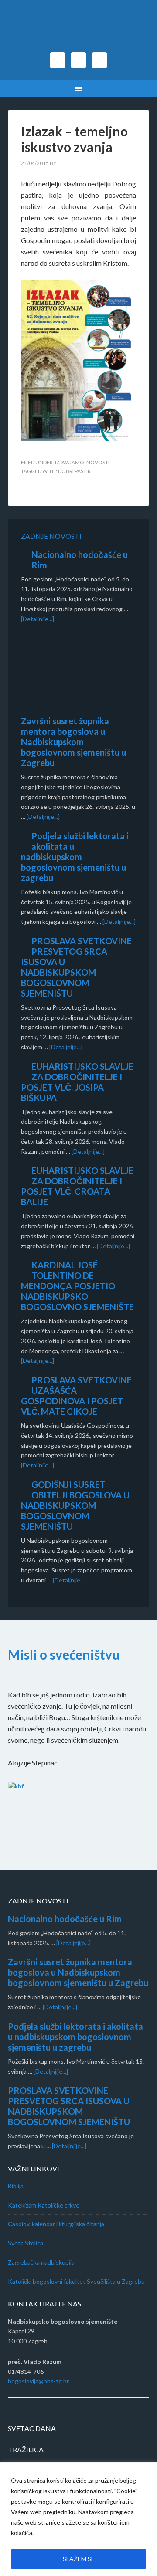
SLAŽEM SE (79, 2559)
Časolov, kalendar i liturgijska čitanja (56, 2224)
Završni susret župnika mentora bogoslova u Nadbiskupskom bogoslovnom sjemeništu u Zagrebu (73, 742)
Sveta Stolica (26, 2243)
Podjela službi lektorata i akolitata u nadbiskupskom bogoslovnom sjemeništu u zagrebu (75, 857)
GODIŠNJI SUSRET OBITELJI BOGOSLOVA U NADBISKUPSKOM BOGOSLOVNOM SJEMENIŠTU (75, 1505)
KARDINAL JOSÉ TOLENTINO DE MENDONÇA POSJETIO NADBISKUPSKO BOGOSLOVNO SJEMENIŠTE (77, 1286)
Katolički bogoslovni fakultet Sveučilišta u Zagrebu (76, 2281)
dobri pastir (74, 471)
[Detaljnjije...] (73, 1943)
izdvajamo (70, 462)
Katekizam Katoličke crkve (44, 2205)
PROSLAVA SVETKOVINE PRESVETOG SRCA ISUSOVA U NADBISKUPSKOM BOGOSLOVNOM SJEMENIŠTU (76, 967)
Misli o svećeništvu (64, 1654)
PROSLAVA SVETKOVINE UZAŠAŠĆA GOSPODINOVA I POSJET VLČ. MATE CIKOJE (76, 1396)
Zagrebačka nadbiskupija (41, 2262)
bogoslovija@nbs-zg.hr (38, 2381)
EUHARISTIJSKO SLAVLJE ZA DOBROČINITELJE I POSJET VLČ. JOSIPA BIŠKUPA (77, 1082)
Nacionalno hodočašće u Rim (65, 1919)
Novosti (98, 462)
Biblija (16, 2186)
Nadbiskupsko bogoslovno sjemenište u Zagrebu (78, 30)
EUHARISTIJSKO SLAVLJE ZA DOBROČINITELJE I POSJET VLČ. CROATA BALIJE (77, 1186)
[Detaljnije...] (38, 619)
